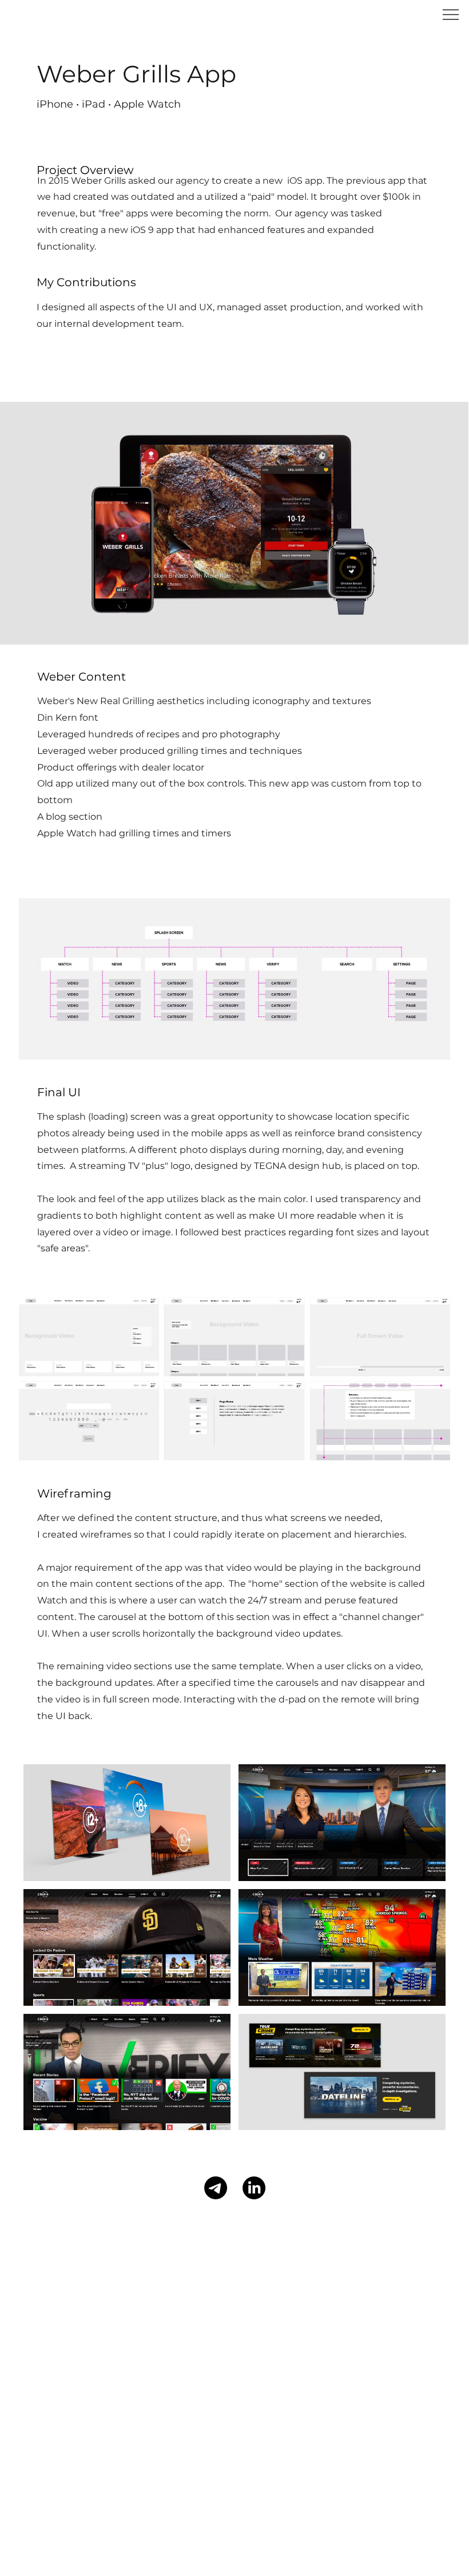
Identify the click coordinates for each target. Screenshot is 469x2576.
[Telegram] (216, 2188)
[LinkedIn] (254, 2188)
